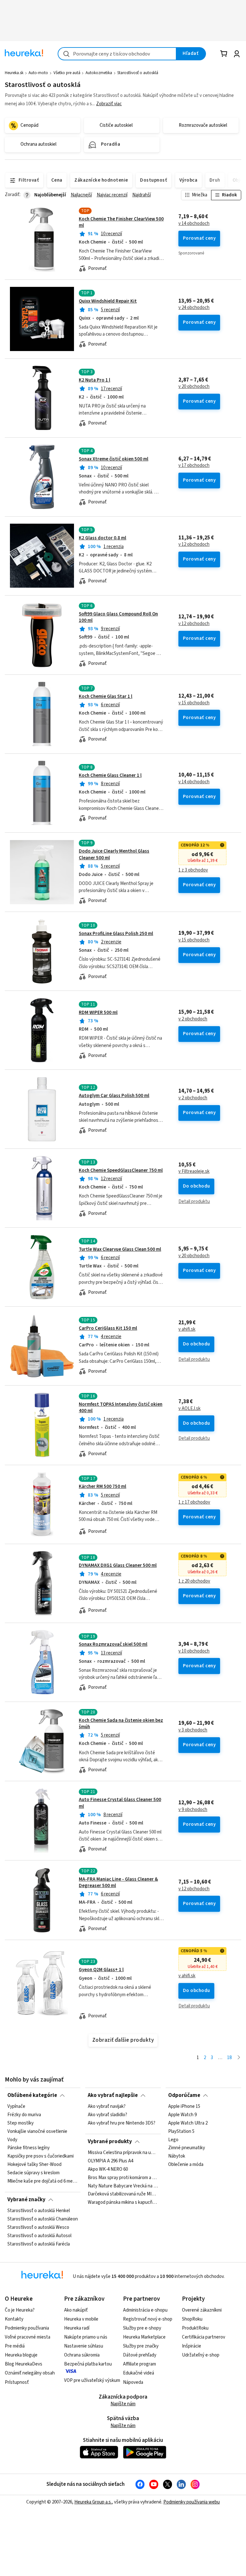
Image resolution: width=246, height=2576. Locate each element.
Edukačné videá (139, 2373)
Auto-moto (38, 73)
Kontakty (14, 2319)
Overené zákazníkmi (202, 2310)
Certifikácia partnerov (204, 2337)
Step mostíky (20, 2123)
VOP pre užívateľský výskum (92, 2380)
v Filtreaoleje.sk (194, 1172)
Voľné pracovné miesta (28, 2337)
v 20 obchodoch (194, 387)
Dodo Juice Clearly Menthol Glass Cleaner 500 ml (114, 854)
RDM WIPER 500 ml (98, 1013)
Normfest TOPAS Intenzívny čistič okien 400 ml (121, 1408)
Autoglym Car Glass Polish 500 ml (114, 1096)
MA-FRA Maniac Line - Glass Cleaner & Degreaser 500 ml (118, 1882)
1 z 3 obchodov (193, 870)
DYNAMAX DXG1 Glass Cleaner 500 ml (118, 1565)
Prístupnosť (17, 2382)
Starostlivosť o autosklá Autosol (39, 2236)
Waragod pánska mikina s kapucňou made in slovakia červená (123, 2202)
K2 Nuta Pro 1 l (94, 380)
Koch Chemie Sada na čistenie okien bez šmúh (121, 1724)
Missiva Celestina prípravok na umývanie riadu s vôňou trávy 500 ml (123, 2153)
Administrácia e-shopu (145, 2310)
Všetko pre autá (67, 73)
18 (229, 2058)
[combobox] (117, 54)
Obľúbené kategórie (32, 2095)
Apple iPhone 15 (184, 2107)
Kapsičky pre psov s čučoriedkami (41, 2157)
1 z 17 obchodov (194, 1502)
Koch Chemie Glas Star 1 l (106, 696)
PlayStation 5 (181, 2132)
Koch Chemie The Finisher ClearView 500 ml (121, 222)
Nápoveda (133, 2382)
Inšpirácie (192, 2346)
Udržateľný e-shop (201, 2355)
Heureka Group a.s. (93, 2502)
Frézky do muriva (24, 2115)
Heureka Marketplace (144, 2337)
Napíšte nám (123, 2404)
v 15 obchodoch (194, 703)
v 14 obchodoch (194, 224)
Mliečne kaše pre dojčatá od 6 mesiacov (43, 2181)
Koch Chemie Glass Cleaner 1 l (110, 775)
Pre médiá (15, 2346)
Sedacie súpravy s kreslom (33, 2173)
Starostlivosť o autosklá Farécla (39, 2244)
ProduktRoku (195, 2328)
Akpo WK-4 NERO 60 (108, 2169)
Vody (12, 2140)
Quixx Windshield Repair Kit (108, 301)
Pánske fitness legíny (29, 2148)
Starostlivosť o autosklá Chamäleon (43, 2219)
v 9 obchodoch (193, 1810)
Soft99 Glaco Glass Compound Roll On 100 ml (118, 617)
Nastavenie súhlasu (84, 2346)
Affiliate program (139, 2364)
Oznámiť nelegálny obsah (30, 2373)
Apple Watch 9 (182, 2115)
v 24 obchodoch (194, 308)
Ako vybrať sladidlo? (107, 2115)
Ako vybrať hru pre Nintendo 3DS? (122, 2123)
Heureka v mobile (81, 2319)
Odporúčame (184, 2095)
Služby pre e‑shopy (142, 2328)
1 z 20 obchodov (194, 1581)
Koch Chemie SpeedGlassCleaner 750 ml (121, 1170)
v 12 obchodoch (194, 545)
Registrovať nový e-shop (148, 2319)
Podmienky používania (27, 2328)
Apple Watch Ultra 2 (188, 2123)
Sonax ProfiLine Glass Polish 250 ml (116, 934)
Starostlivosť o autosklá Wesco (38, 2228)
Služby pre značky (141, 2346)
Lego (173, 2140)
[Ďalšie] (239, 2058)
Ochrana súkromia (82, 2355)
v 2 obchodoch (193, 1019)
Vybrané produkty (110, 2142)
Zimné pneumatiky (187, 2148)
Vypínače (16, 2107)
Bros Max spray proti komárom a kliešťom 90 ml (123, 2178)
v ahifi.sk (187, 1329)
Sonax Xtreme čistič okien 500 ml (114, 459)
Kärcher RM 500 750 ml (102, 1486)
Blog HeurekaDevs (24, 2364)
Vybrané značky (26, 2200)
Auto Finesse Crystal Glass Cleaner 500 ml (123, 1821)
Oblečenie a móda (186, 2165)
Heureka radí (77, 2328)
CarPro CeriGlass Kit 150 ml (108, 1328)
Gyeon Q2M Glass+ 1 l (101, 1970)
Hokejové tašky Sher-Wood (34, 2165)
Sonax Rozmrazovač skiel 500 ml (113, 1644)
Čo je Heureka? (20, 2310)
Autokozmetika (99, 73)
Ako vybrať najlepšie (113, 2095)
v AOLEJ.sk (189, 1409)
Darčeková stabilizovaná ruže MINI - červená (123, 2194)
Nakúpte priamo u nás (86, 2337)
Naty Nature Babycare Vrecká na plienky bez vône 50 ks (123, 2186)
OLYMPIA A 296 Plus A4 (111, 2161)
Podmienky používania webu (192, 2502)
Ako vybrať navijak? (107, 2107)
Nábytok (177, 2157)
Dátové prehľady (140, 2355)
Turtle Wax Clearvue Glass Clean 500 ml (120, 1249)
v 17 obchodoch (194, 466)
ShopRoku (192, 2319)
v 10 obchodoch (194, 1651)
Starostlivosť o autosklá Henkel (39, 2211)
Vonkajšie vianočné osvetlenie (37, 2132)
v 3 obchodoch (193, 1730)
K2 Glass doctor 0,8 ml (102, 538)
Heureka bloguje (21, 2355)
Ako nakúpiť (76, 2310)
